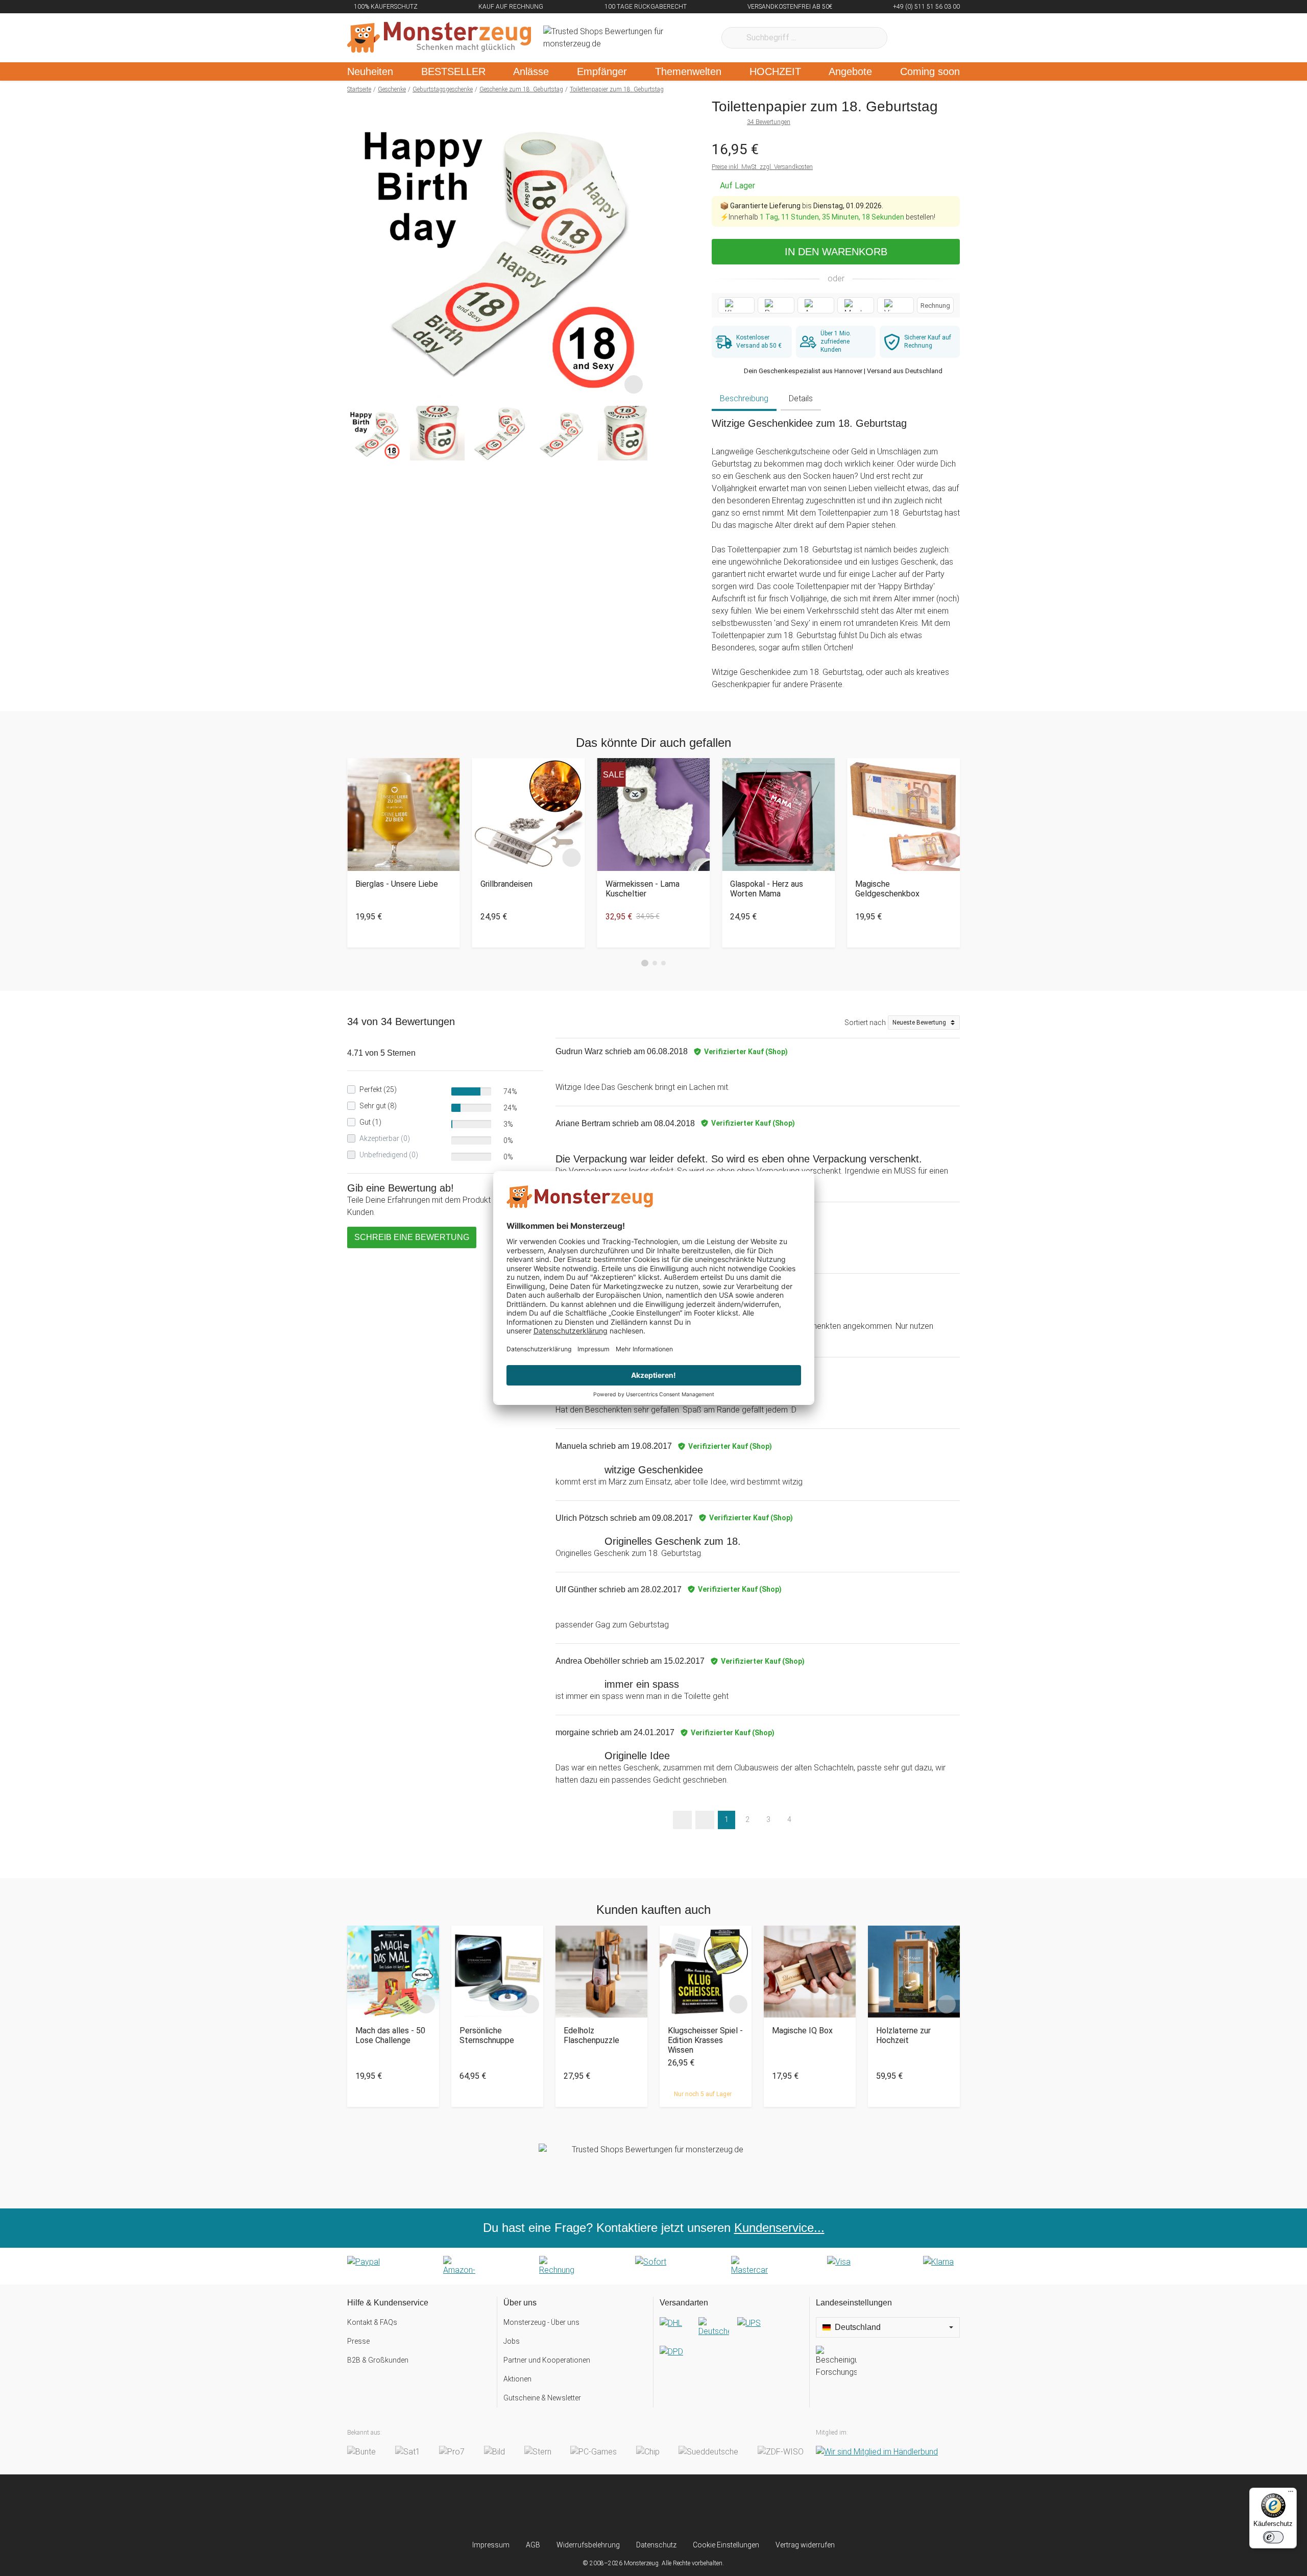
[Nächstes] (636, 248)
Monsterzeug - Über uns (541, 2322)
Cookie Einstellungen (726, 2545)
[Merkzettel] (909, 38)
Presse (358, 2341)
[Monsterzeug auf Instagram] (593, 2507)
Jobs (512, 2341)
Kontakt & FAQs (372, 2322)
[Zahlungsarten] (653, 2266)
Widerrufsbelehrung (588, 2545)
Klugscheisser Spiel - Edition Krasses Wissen (705, 2040)
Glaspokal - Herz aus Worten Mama (767, 889)
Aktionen (517, 2379)
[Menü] (1291, 2494)
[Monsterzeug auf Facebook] (633, 2507)
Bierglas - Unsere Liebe (397, 884)
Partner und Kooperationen (547, 2360)
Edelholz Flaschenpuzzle (591, 2035)
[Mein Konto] (939, 38)
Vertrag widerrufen (805, 2545)
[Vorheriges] (358, 248)
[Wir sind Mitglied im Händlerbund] (877, 2452)
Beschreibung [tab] (744, 398)
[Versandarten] (731, 2346)
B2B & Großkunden (378, 2360)
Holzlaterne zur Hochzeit (903, 2035)
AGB (533, 2545)
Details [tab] (801, 398)
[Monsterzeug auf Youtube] (714, 2507)
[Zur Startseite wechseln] (439, 38)
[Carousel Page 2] (655, 963)
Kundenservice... (779, 2228)
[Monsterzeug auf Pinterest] (674, 2507)
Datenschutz (656, 2545)
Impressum (491, 2545)
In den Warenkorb (836, 252)
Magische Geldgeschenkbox (887, 889)
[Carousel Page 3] (663, 963)
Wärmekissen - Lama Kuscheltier (643, 889)
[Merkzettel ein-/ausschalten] (634, 384)
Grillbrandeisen (506, 884)
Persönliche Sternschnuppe (487, 2035)
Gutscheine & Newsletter (542, 2398)
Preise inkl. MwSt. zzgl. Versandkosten (762, 167)
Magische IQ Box (802, 2031)
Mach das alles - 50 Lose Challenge (390, 2035)
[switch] (1273, 2537)
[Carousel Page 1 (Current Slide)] (645, 963)
